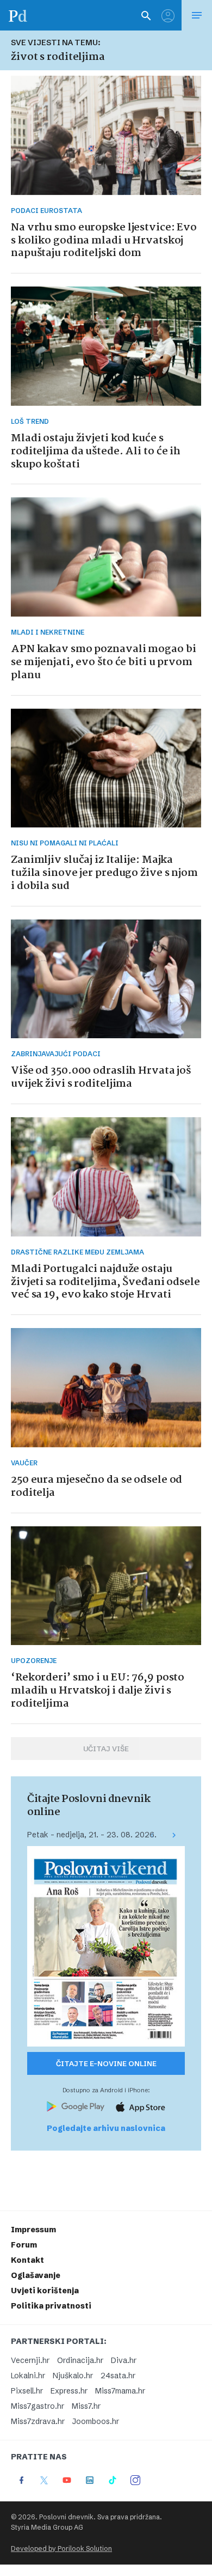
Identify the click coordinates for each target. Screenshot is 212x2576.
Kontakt (27, 2260)
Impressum (33, 2230)
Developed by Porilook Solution (61, 2548)
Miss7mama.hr (120, 2391)
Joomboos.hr (96, 2421)
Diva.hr (124, 2360)
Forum (24, 2245)
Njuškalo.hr (73, 2376)
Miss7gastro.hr (38, 2406)
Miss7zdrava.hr (38, 2421)
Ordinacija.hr (80, 2360)
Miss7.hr (86, 2406)
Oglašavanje (36, 2275)
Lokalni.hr (28, 2376)
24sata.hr (118, 2376)
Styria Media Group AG (47, 2527)
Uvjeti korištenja (45, 2291)
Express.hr (69, 2391)
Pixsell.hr (27, 2391)
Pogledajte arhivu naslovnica (106, 2128)
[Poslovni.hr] (18, 15)
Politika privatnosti (51, 2306)
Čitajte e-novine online (106, 2063)
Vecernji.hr (30, 2360)
